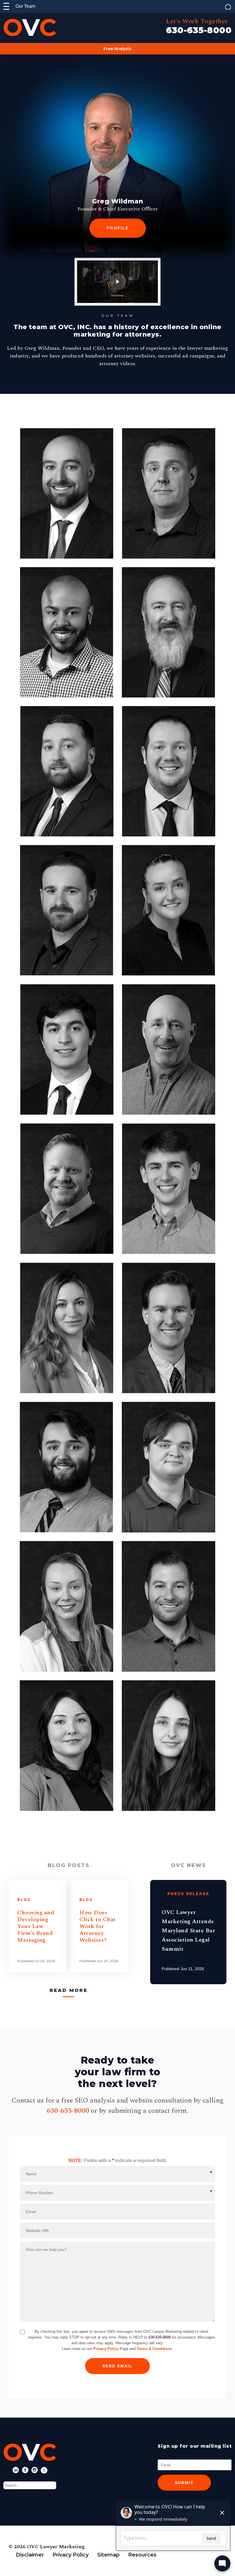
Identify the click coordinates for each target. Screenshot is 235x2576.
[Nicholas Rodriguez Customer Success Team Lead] (67, 1050)
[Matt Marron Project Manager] (169, 1328)
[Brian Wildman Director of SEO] (67, 771)
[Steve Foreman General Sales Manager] (169, 1606)
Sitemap (108, 2555)
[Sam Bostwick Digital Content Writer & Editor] (169, 1467)
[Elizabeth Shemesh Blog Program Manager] (67, 1328)
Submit (184, 2483)
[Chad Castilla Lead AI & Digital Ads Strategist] (66, 1467)
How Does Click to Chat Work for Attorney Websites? (98, 1926)
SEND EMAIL (117, 2366)
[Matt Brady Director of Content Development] (169, 632)
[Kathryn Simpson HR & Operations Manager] (66, 1606)
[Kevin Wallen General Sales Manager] (67, 1189)
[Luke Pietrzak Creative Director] (66, 910)
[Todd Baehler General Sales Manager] (169, 1050)
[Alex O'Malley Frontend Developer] (169, 1189)
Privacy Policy (106, 2349)
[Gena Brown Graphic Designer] (169, 1746)
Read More (69, 1990)
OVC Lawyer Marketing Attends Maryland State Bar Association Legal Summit (188, 1931)
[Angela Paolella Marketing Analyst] (66, 1746)
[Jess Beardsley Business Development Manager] (169, 910)
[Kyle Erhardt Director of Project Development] (169, 771)
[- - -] (6, 6)
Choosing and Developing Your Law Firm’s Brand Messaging (36, 1926)
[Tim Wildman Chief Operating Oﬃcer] (67, 493)
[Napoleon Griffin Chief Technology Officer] (66, 632)
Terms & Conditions (154, 2349)
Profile (118, 228)
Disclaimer (30, 2555)
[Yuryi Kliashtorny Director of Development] (169, 493)
